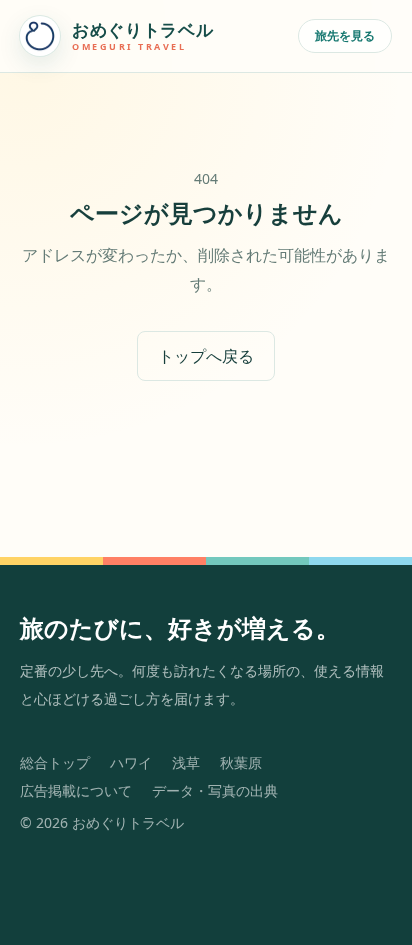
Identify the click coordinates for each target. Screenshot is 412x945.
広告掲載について (76, 790)
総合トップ (55, 762)
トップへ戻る (206, 356)
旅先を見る (345, 35)
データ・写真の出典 (215, 790)
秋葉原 (241, 762)
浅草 (186, 762)
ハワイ (131, 762)
